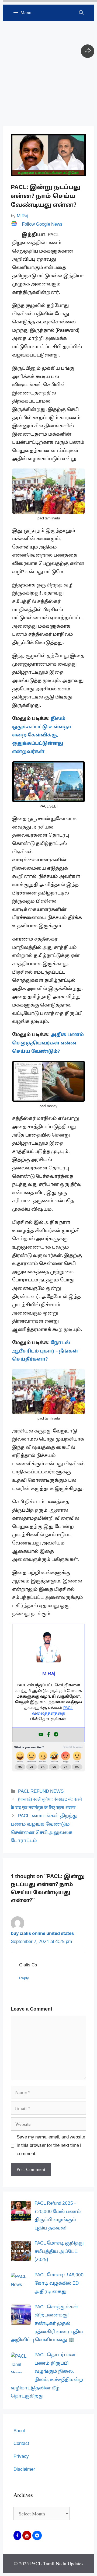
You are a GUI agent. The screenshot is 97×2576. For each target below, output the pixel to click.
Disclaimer (24, 2470)
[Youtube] (41, 1735)
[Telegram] (56, 1735)
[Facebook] (48, 1735)
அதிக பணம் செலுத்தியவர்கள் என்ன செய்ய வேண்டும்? (48, 1043)
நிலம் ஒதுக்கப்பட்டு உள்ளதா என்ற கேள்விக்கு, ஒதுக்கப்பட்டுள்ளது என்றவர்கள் (42, 735)
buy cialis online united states (42, 1934)
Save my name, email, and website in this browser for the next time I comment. (51, 2145)
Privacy (21, 2457)
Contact (21, 2444)
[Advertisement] (48, 69)
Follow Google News (42, 224)
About (19, 2431)
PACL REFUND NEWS (41, 1792)
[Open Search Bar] (81, 13)
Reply (24, 1978)
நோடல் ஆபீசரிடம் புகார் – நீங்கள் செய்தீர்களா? (45, 1351)
